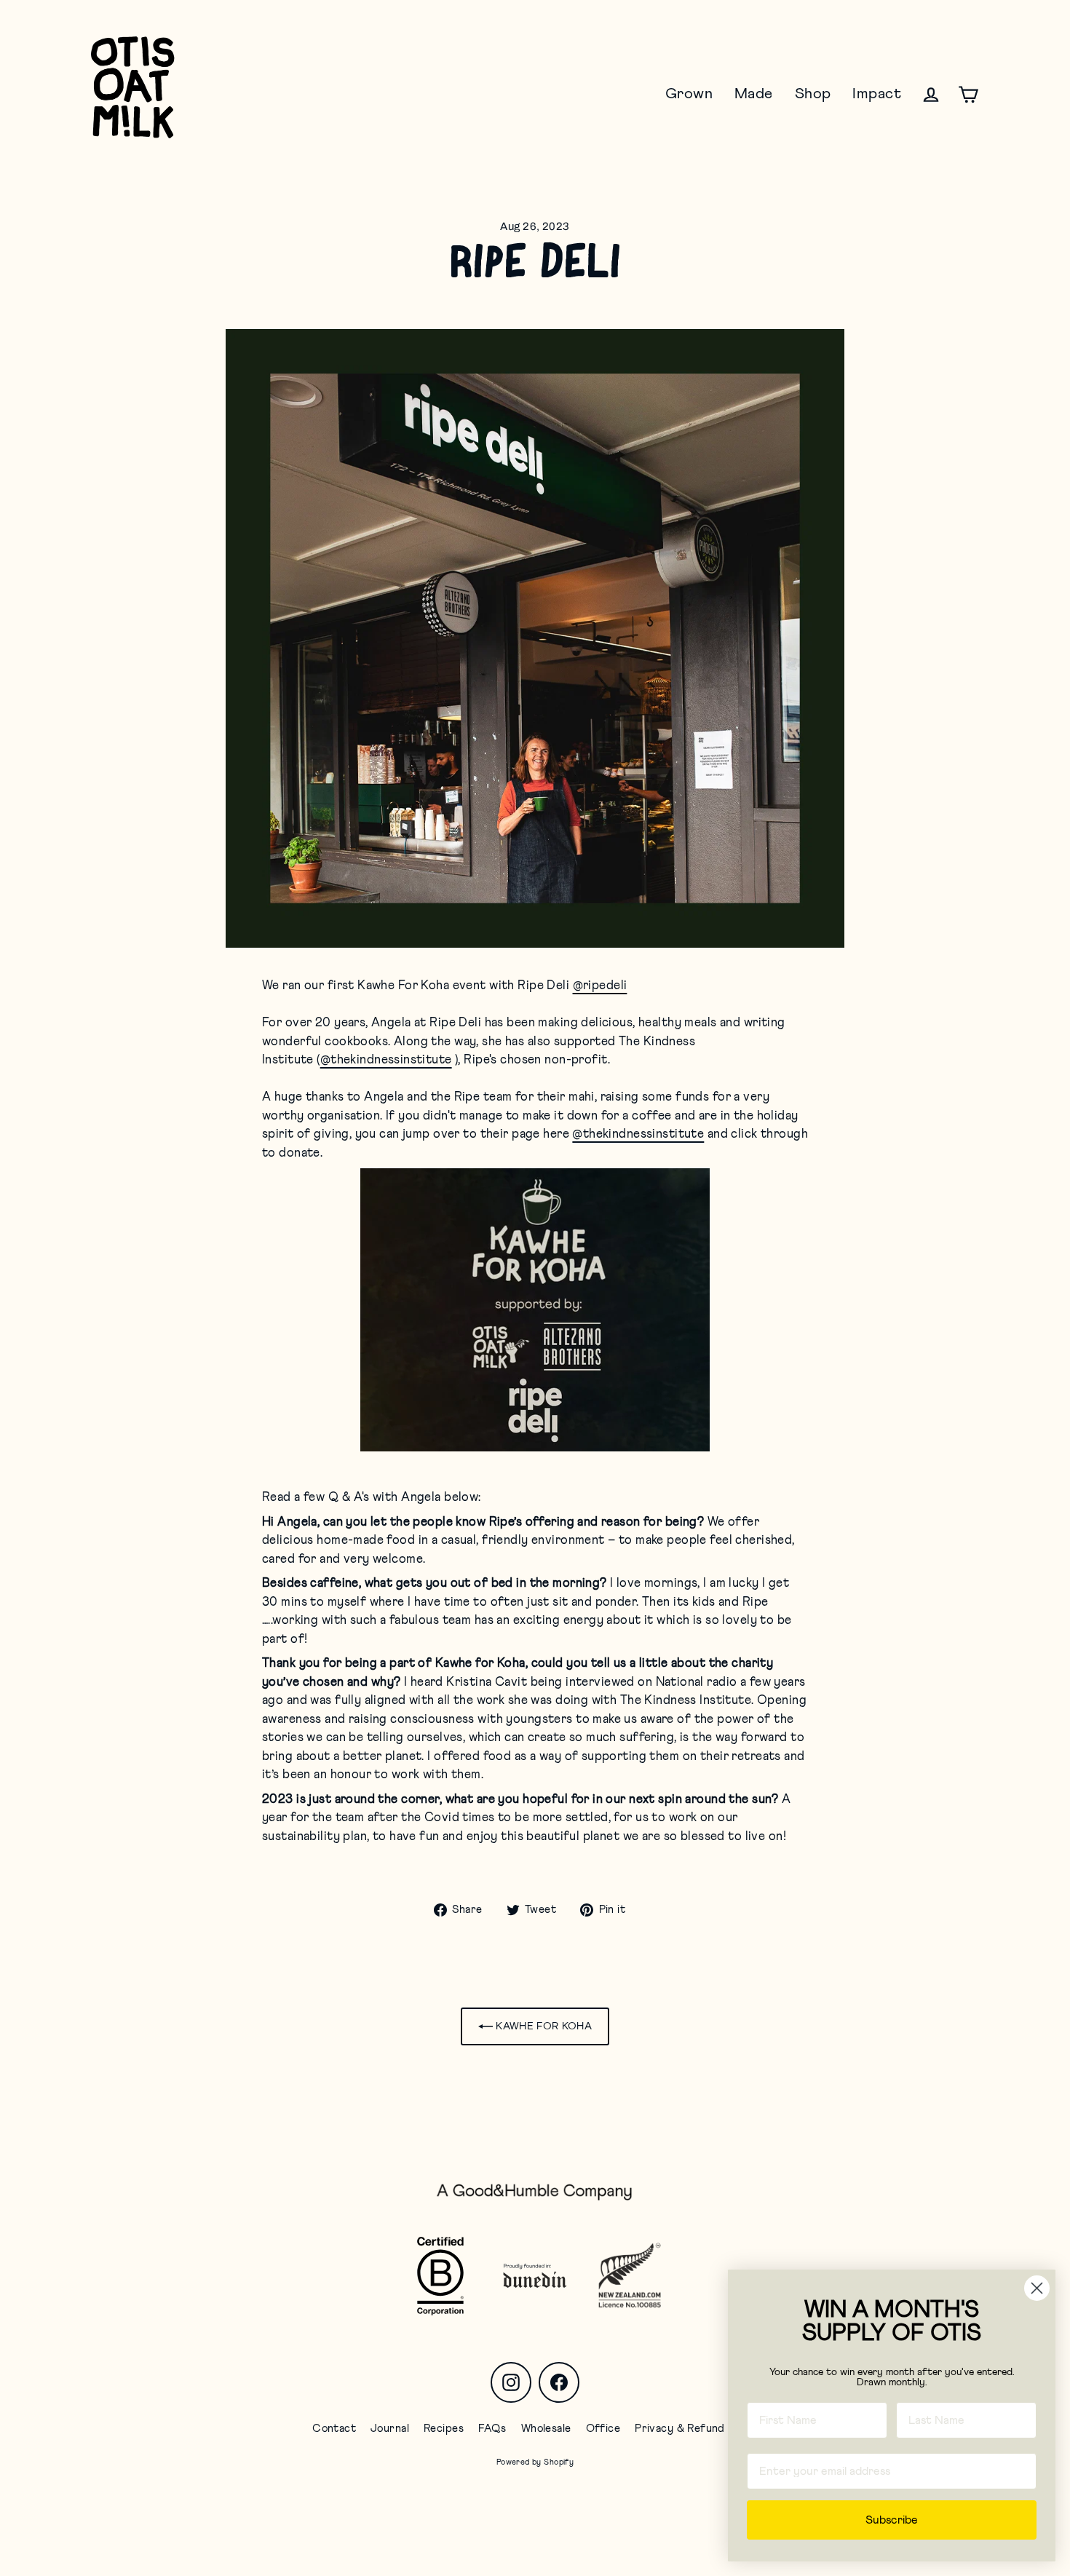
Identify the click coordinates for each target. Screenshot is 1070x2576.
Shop (813, 94)
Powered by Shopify (535, 2462)
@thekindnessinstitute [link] (386, 1060)
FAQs (492, 2429)
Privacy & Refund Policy (696, 2429)
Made (754, 94)
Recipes (444, 2429)
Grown (689, 94)
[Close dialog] (1037, 2288)
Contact (334, 2429)
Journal (390, 2429)
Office (603, 2429)
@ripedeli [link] (600, 986)
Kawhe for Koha (542, 2026)
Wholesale (546, 2429)
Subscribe (892, 2520)
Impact (877, 94)
